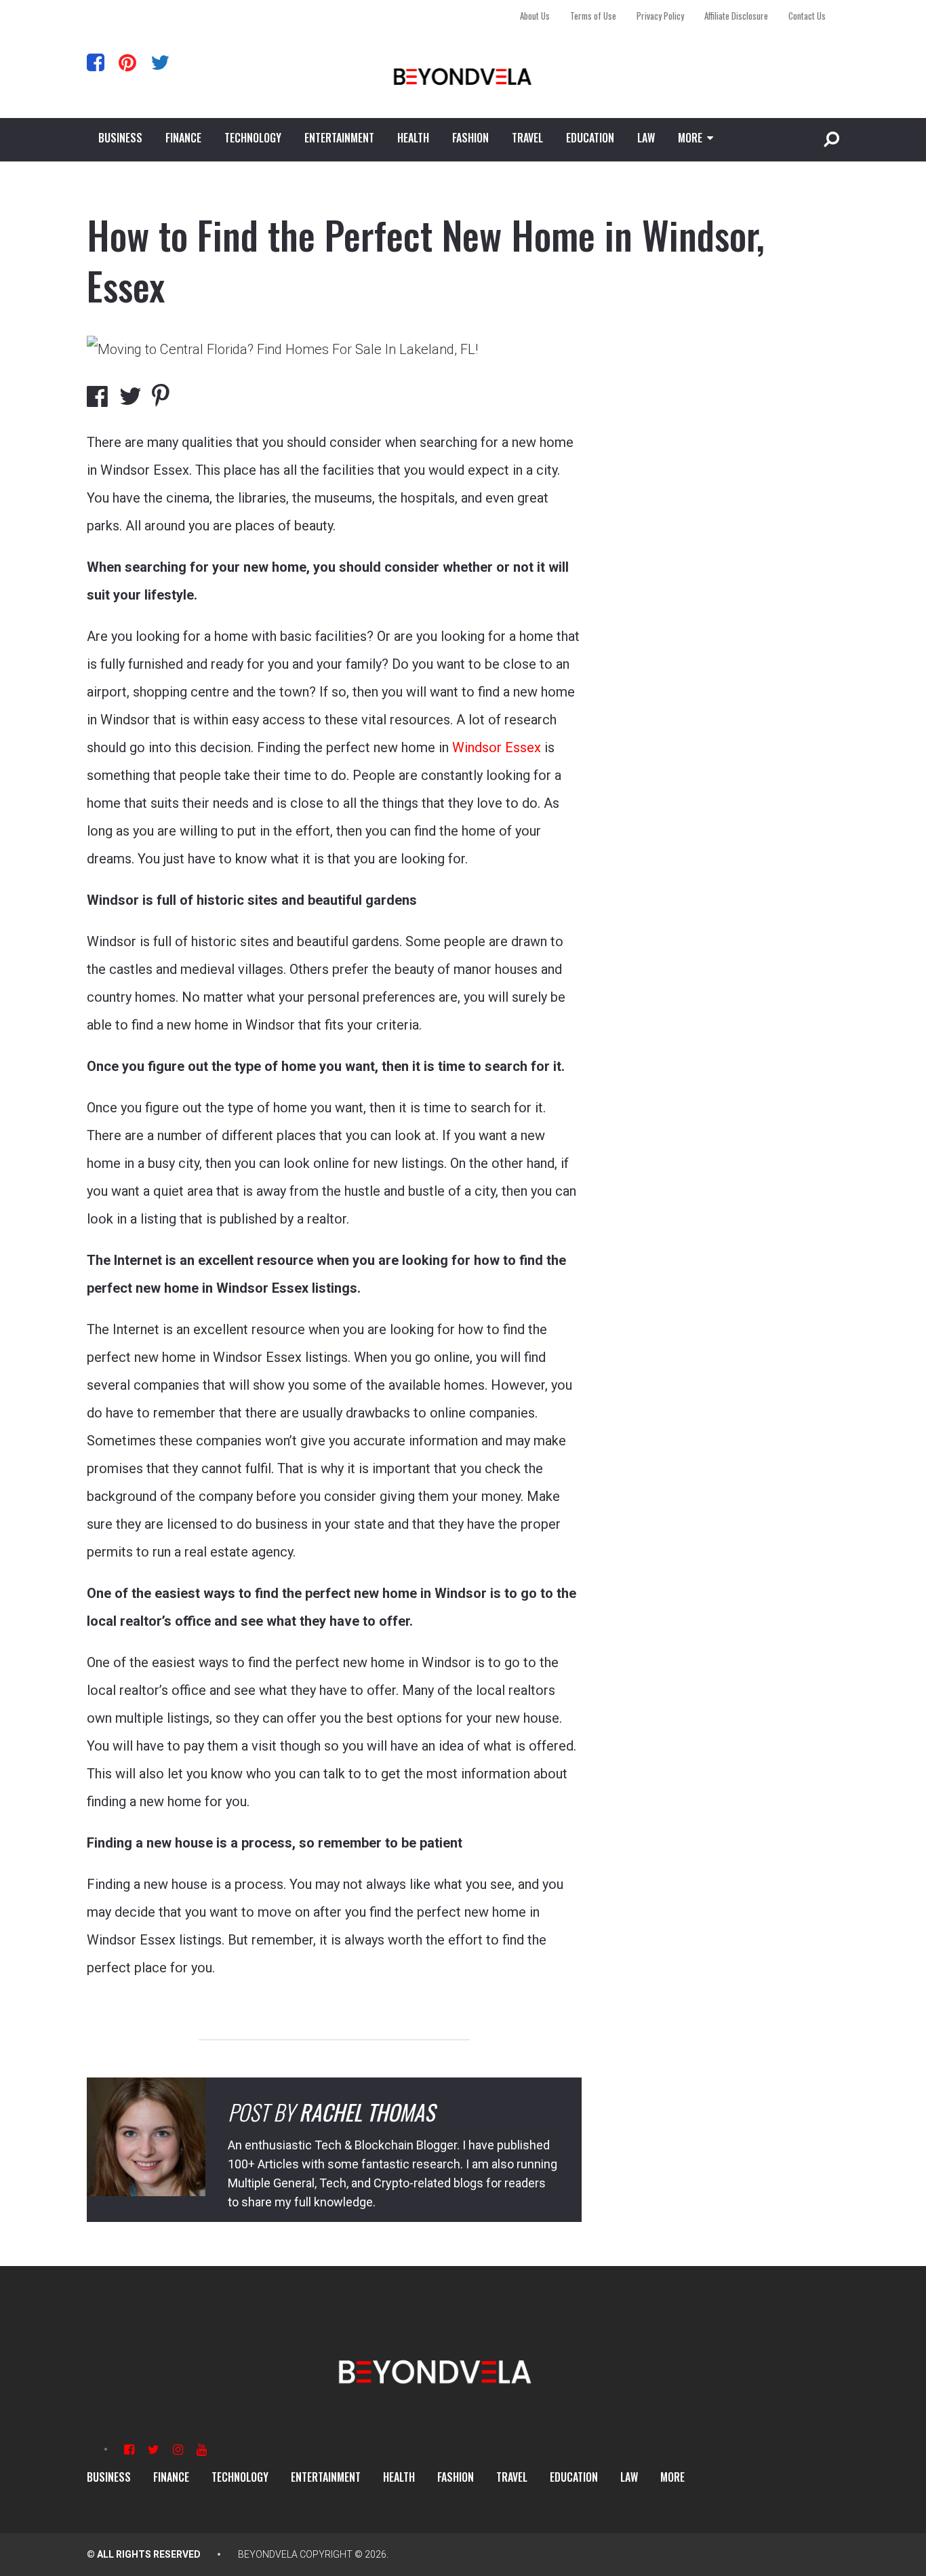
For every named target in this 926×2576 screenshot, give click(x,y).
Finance (183, 138)
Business (120, 138)
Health (413, 138)
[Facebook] (96, 62)
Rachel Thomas (367, 2112)
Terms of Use (593, 16)
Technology (253, 138)
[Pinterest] (127, 62)
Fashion (470, 138)
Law (646, 138)
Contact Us (807, 16)
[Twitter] (160, 62)
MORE (690, 138)
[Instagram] (178, 2450)
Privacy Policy (660, 16)
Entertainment (339, 138)
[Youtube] (202, 2450)
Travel (527, 138)
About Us (535, 16)
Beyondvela (268, 2554)
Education (590, 138)
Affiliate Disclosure (736, 16)
